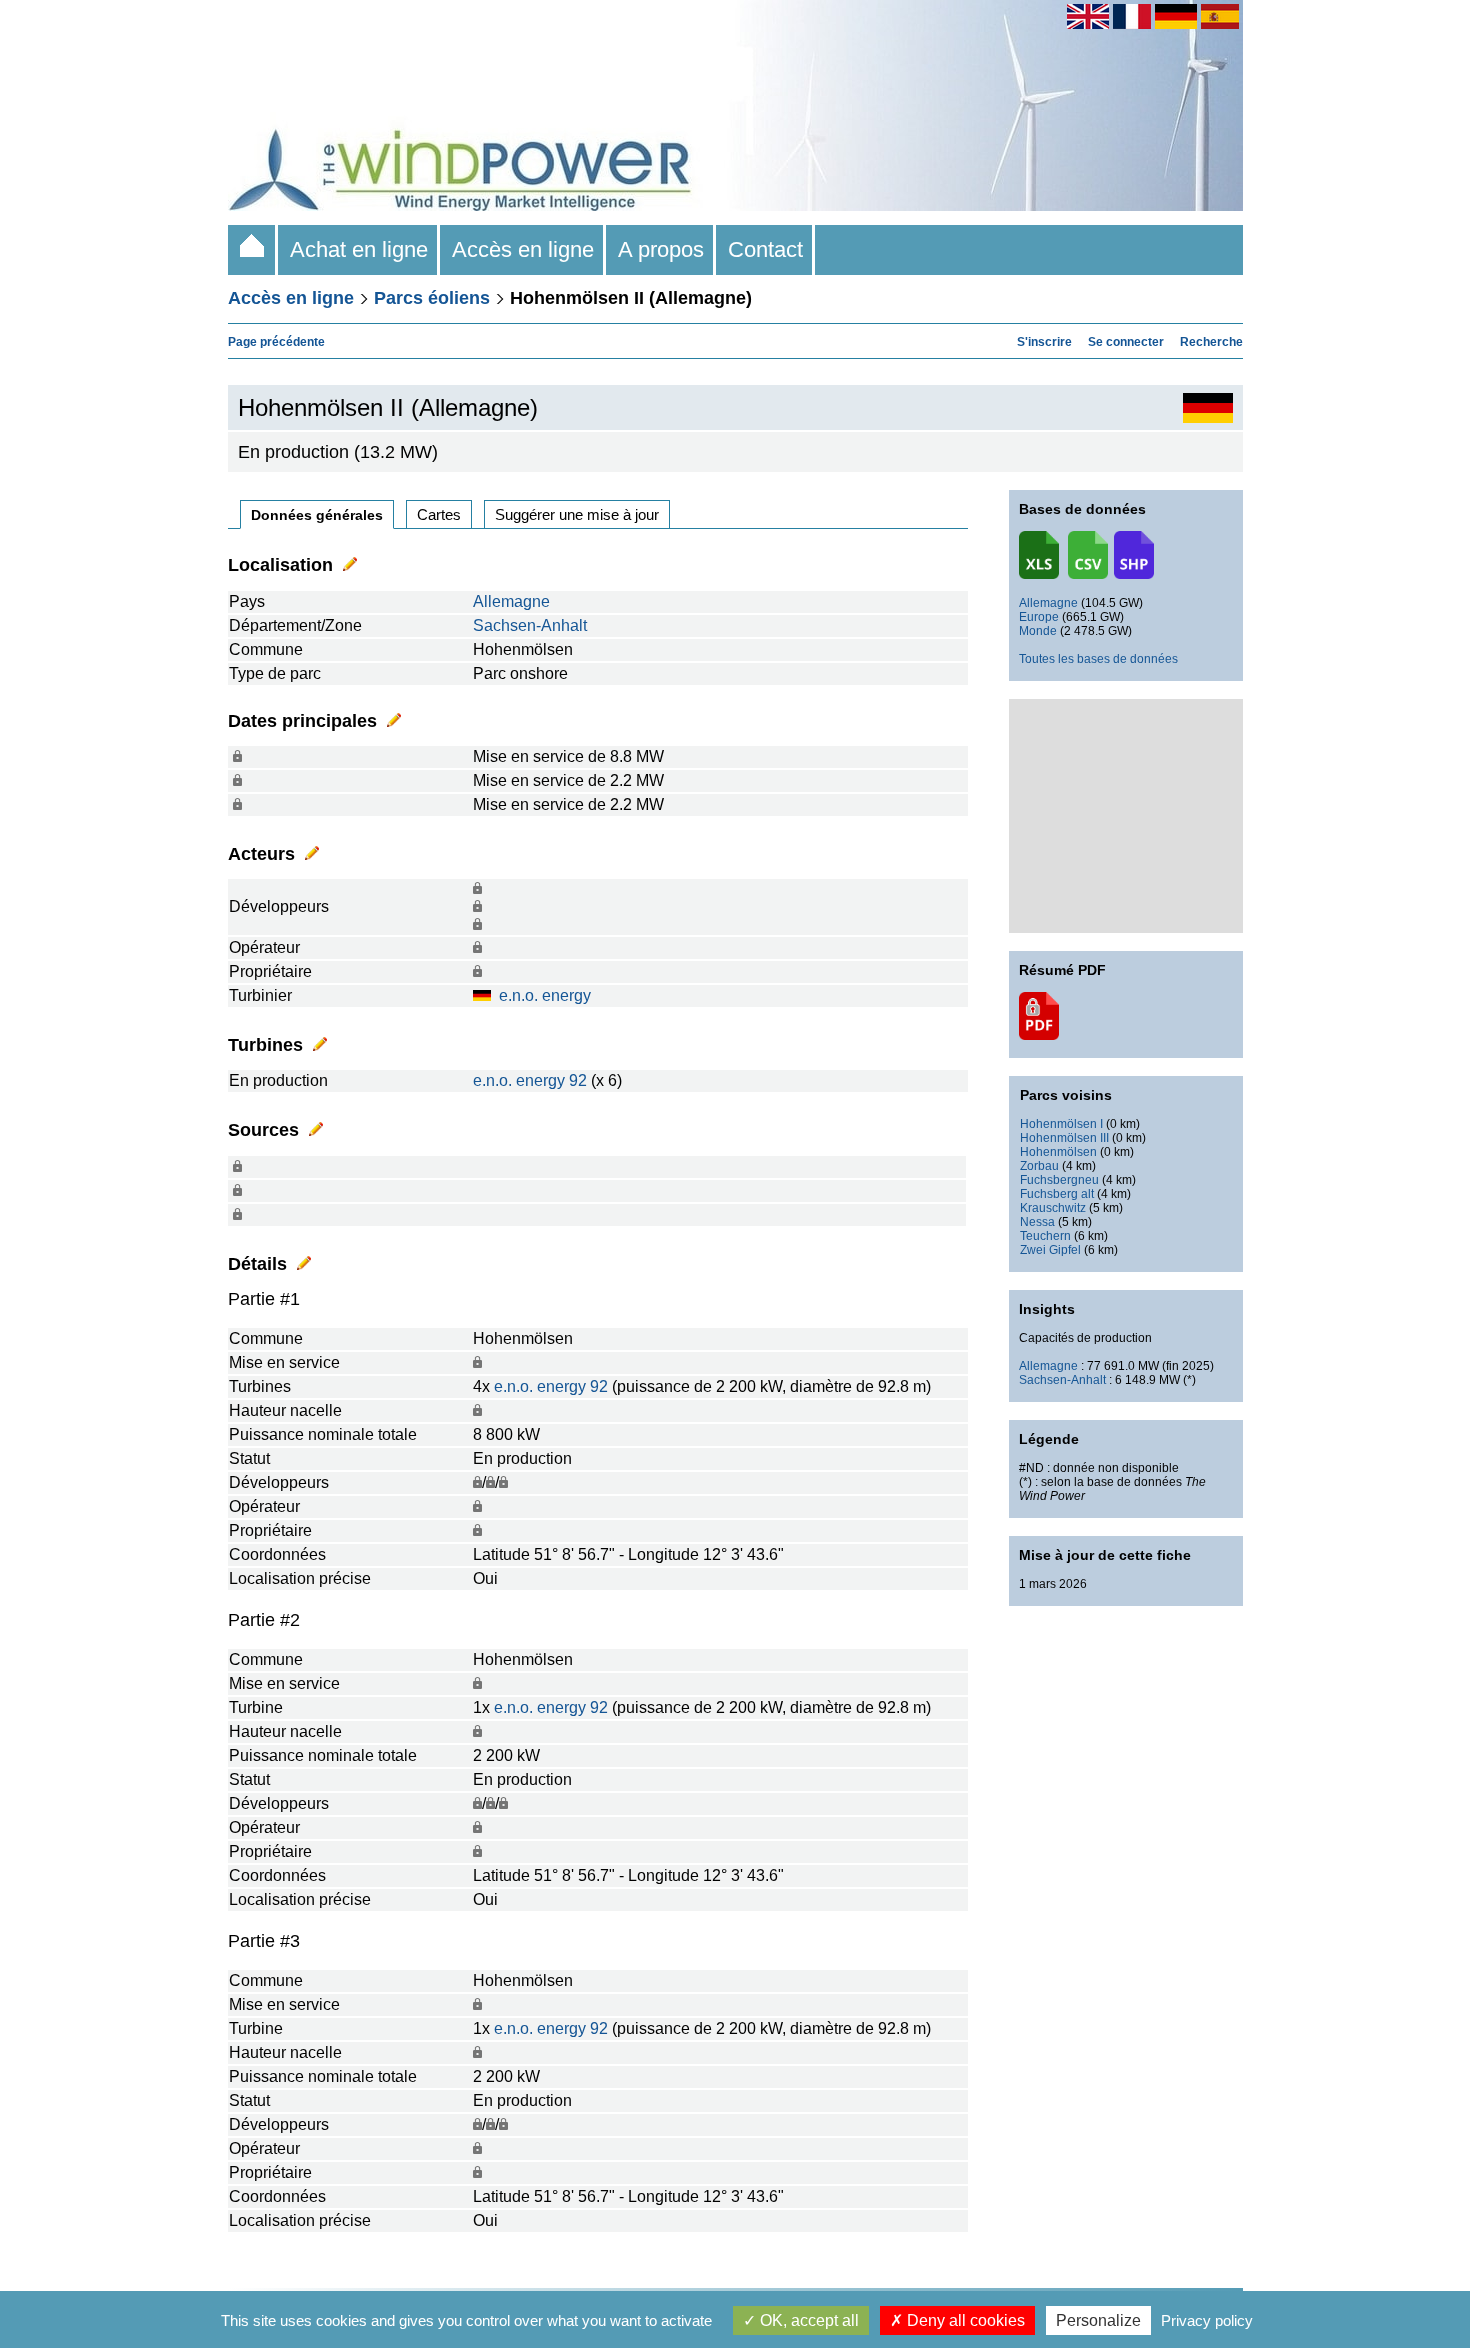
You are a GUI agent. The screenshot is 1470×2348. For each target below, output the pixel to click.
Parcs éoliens (432, 298)
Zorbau (1039, 1166)
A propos (661, 249)
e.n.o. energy (545, 995)
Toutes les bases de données (1098, 659)
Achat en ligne (359, 249)
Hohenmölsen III (1064, 1138)
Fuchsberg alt (1057, 1194)
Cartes (439, 514)
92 (578, 1080)
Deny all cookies (964, 2320)
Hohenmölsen (1058, 1152)
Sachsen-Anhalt (530, 625)
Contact (765, 249)
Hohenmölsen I (1061, 1124)
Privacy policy (1207, 2320)
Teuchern (1045, 1236)
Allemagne (511, 601)
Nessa (1037, 1222)
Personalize (1098, 2320)
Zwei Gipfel (1050, 1250)
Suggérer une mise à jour (577, 514)
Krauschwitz (1053, 1208)
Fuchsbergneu (1059, 1180)
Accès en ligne (523, 249)
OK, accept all (807, 2320)
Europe (1039, 617)
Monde (1038, 631)
